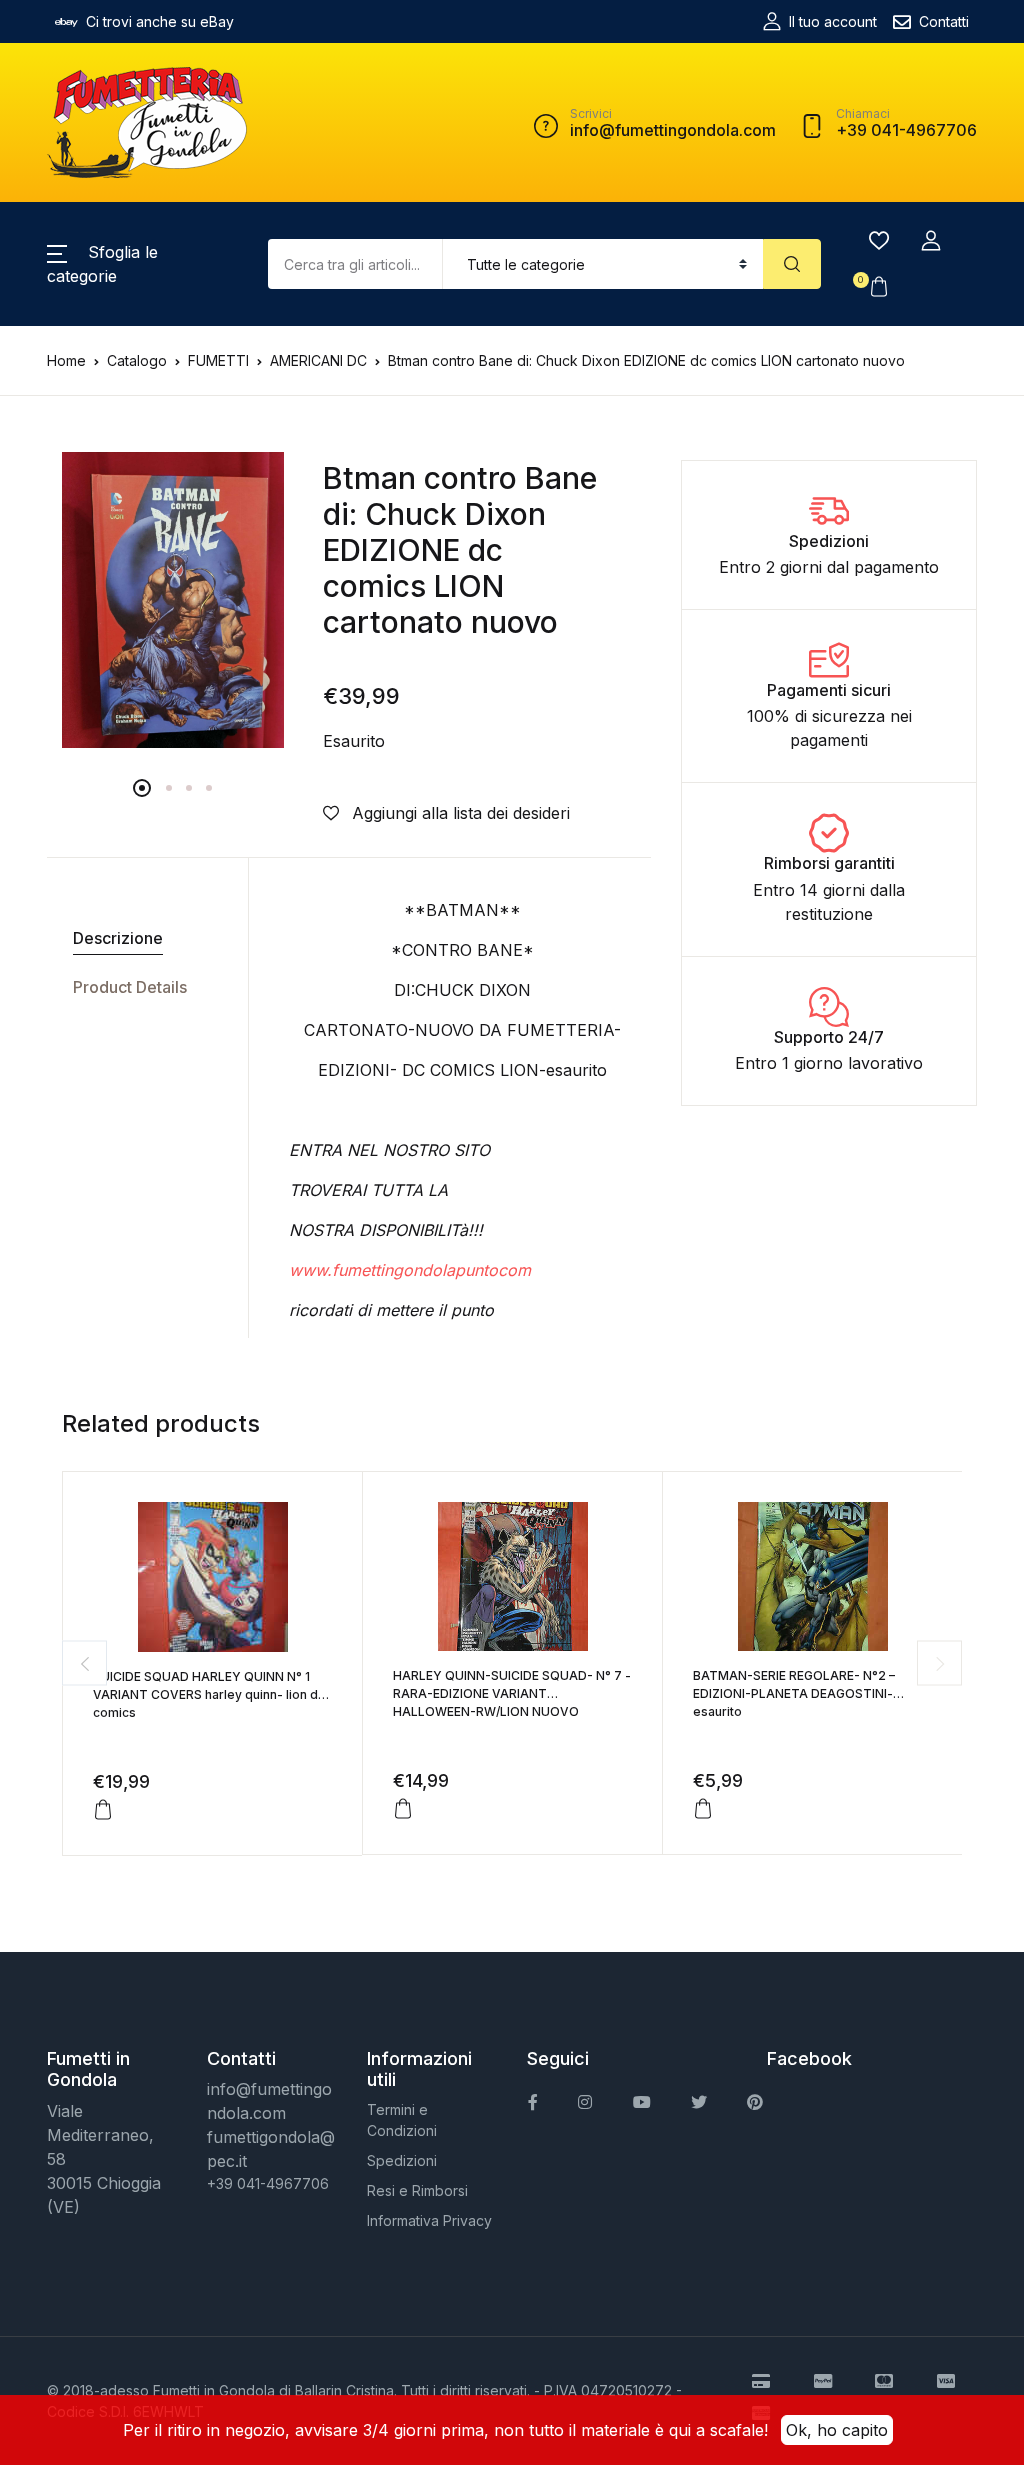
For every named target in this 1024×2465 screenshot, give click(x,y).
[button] (931, 241)
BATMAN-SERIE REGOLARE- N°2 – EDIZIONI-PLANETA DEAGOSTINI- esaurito (794, 1693)
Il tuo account (833, 21)
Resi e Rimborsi (417, 2190)
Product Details (130, 987)
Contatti (944, 21)
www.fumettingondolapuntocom (410, 1270)
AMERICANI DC (318, 360)
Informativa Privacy (429, 2220)
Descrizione (118, 938)
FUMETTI (218, 360)
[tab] (140, 938)
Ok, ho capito (837, 2430)
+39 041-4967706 (268, 2183)
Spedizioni (402, 2160)
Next (939, 1663)
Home (66, 360)
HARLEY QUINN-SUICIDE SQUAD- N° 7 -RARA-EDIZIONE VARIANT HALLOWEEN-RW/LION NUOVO (512, 1693)
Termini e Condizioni (402, 2120)
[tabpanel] (173, 600)
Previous (84, 1663)
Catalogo (137, 360)
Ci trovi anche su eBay (160, 21)
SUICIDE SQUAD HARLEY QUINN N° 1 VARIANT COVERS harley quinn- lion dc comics (209, 1694)
